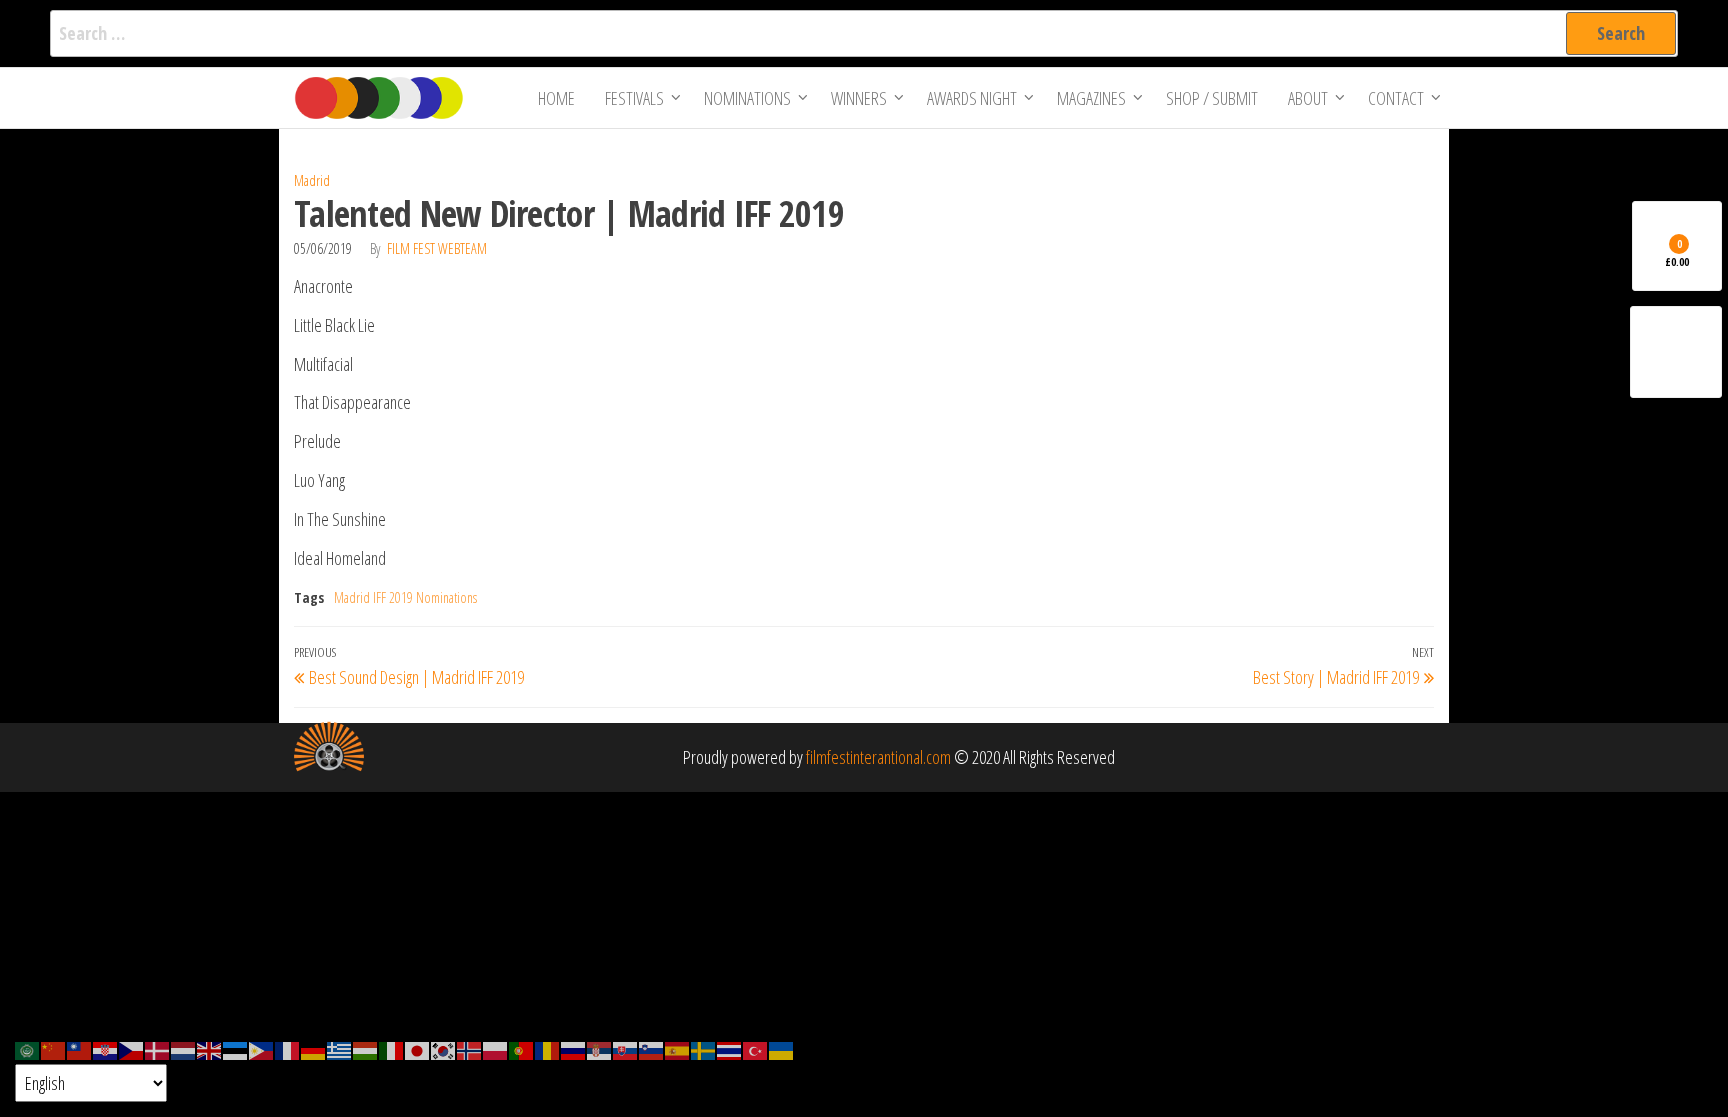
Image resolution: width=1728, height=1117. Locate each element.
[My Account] (1676, 352)
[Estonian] (236, 1049)
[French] (288, 1049)
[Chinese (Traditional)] (80, 1049)
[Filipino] (262, 1049)
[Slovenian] (652, 1049)
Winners (859, 98)
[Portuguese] (522, 1049)
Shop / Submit (1212, 98)
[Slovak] (626, 1049)
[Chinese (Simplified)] (54, 1049)
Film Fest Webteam (437, 248)
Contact (1396, 98)
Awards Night (972, 98)
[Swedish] (704, 1049)
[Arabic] (28, 1049)
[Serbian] (600, 1049)
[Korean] (444, 1049)
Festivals (634, 98)
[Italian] (392, 1049)
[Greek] (340, 1049)
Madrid (312, 180)
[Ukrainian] (782, 1049)
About (1308, 98)
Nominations (747, 98)
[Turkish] (756, 1049)
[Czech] (132, 1049)
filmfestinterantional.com (878, 757)
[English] (210, 1049)
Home (556, 98)
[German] (314, 1049)
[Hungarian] (366, 1049)
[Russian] (574, 1049)
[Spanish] (678, 1049)
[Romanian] (548, 1049)
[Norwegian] (470, 1049)
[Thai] (730, 1049)
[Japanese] (418, 1049)
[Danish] (158, 1049)
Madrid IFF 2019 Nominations (405, 597)
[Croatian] (106, 1049)
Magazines (1091, 98)
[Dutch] (184, 1049)
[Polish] (496, 1049)
